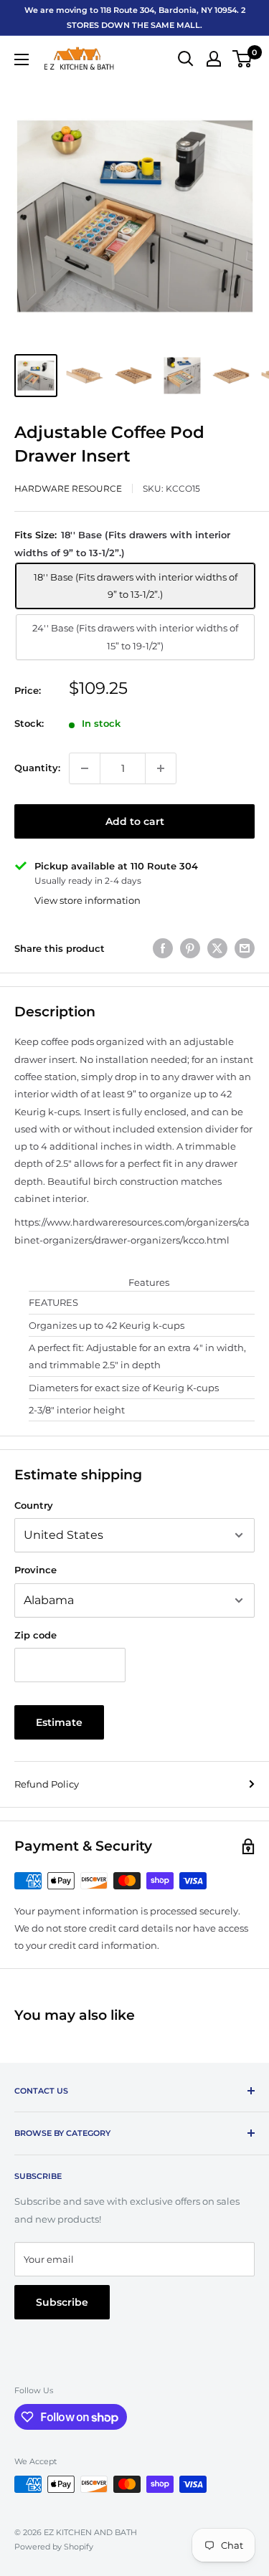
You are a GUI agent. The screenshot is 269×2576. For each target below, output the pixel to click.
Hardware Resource (68, 488)
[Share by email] (245, 948)
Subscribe (62, 2302)
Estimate (59, 1722)
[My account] (214, 59)
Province (36, 1570)
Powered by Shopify (54, 2547)
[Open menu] (22, 59)
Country (34, 1505)
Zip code (36, 1635)
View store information (88, 900)
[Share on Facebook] (163, 948)
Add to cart (135, 821)
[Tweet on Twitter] (217, 948)
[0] (243, 59)
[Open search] (186, 59)
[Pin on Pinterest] (190, 948)
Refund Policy (47, 1784)
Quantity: (37, 768)
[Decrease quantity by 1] (85, 768)
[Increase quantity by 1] (161, 768)
